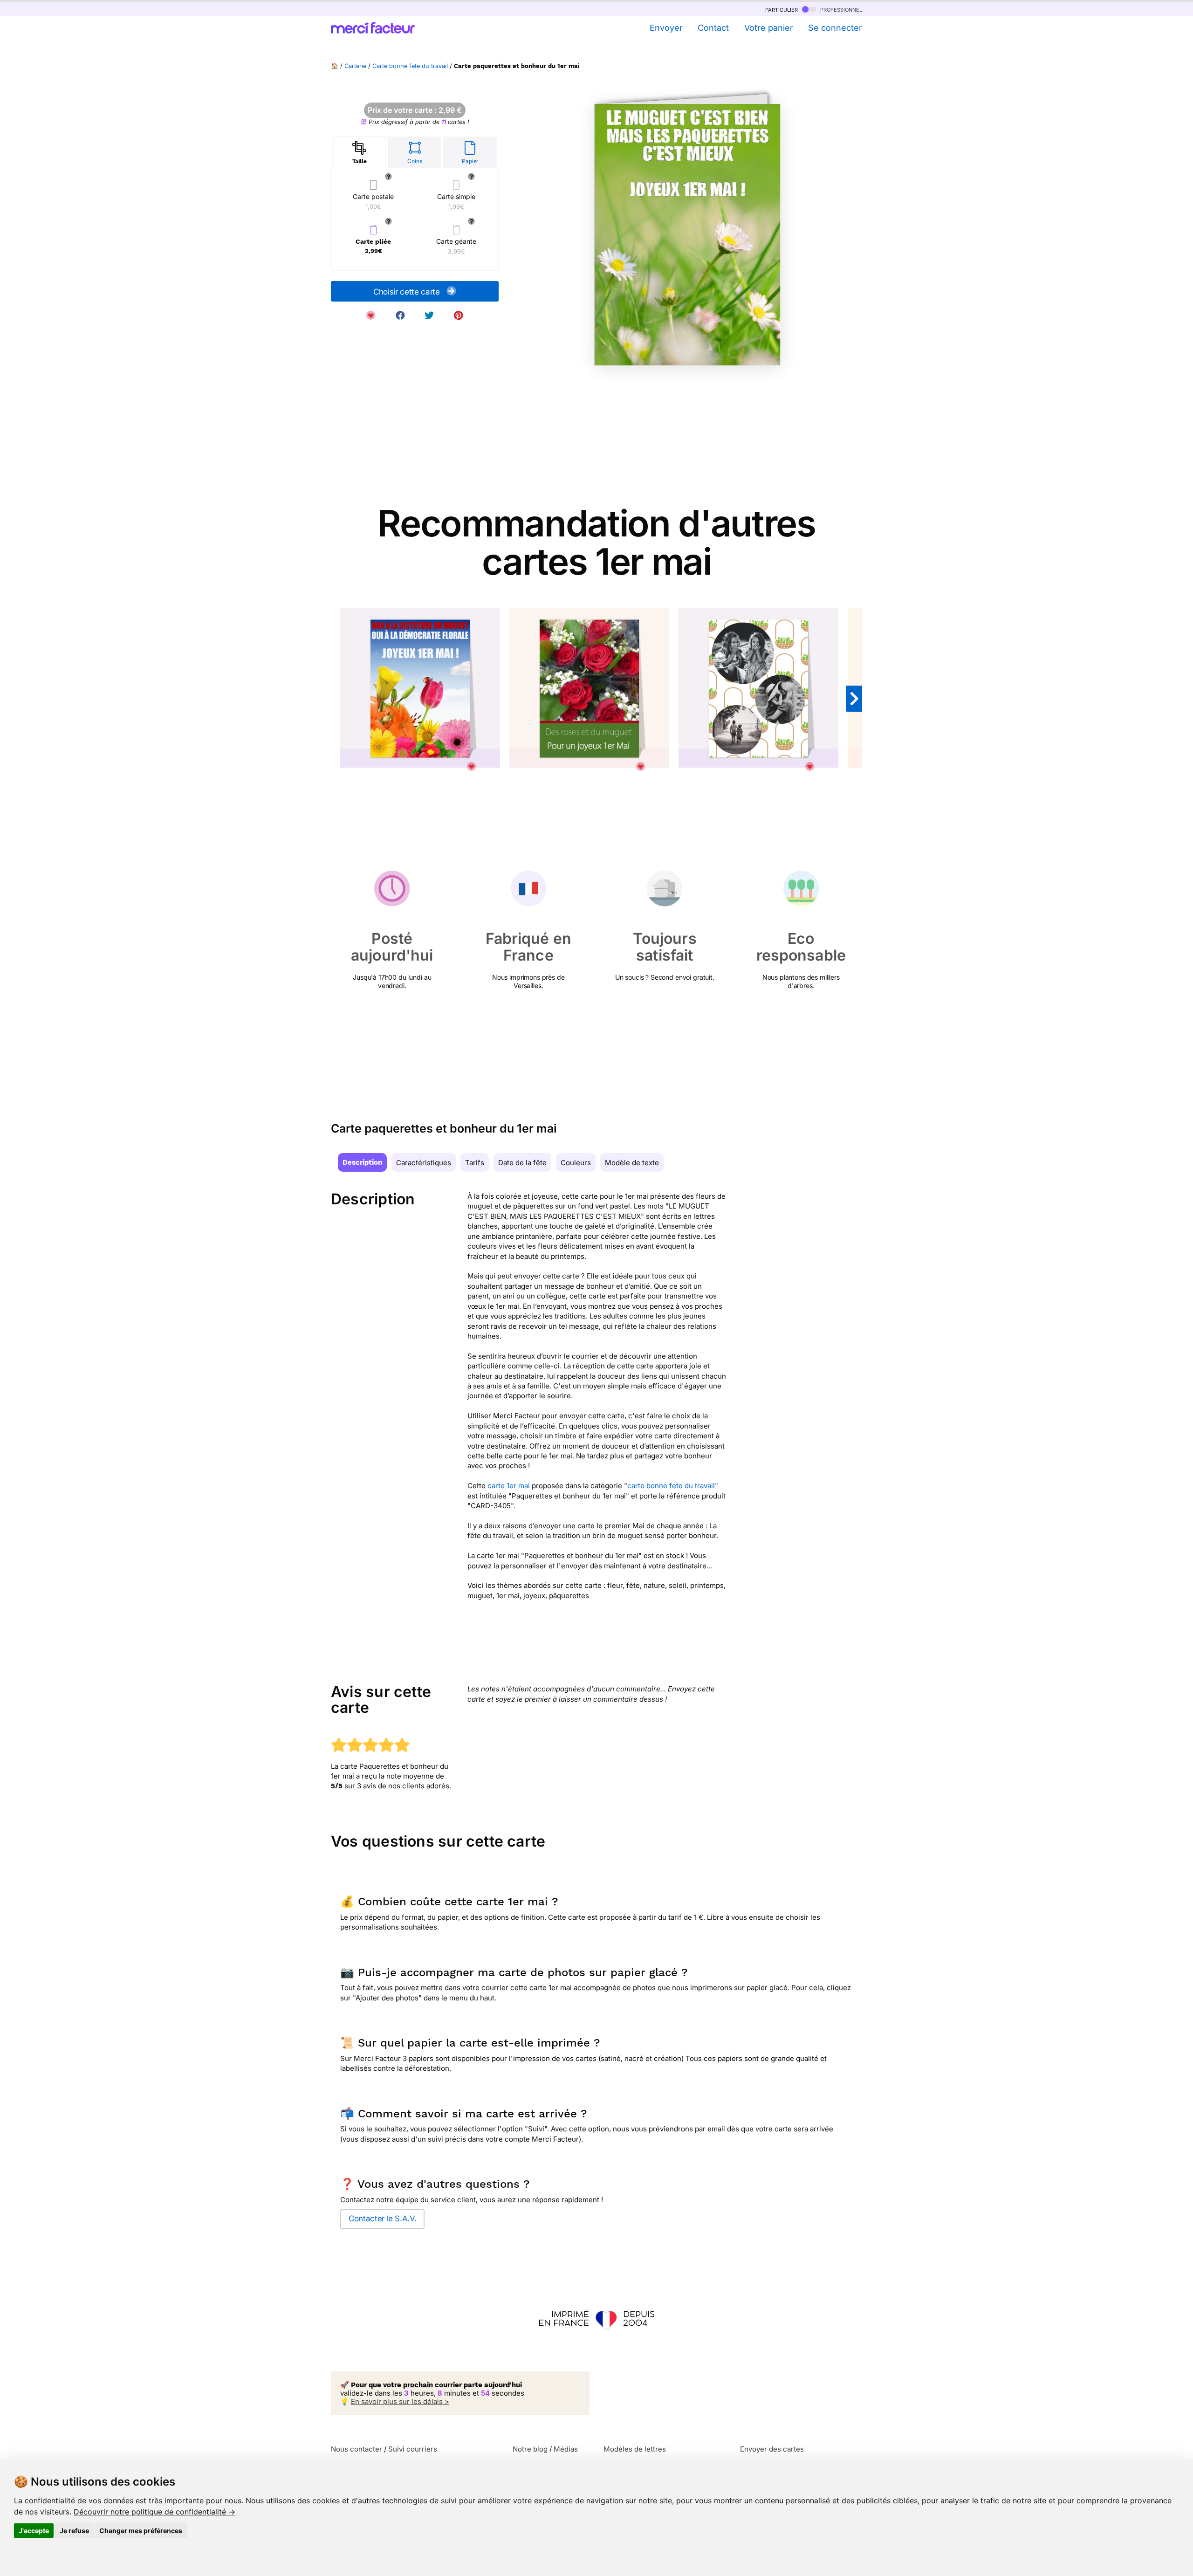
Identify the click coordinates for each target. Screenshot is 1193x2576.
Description (362, 1162)
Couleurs (576, 1163)
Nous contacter (357, 2449)
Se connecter (835, 28)
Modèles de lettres (635, 2449)
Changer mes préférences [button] (141, 2531)
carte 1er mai (509, 1486)
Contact (713, 28)
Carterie (355, 66)
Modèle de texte (632, 1163)
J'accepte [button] (34, 2531)
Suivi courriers (413, 2449)
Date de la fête (522, 1163)
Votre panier (768, 28)
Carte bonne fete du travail (410, 66)
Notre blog (530, 2449)
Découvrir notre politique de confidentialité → (154, 2512)
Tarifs (475, 1163)
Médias (566, 2449)
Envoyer (666, 28)
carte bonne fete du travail (671, 1486)
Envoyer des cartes (772, 2449)
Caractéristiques (424, 1163)
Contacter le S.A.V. (382, 2219)
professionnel (840, 9)
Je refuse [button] (74, 2531)
